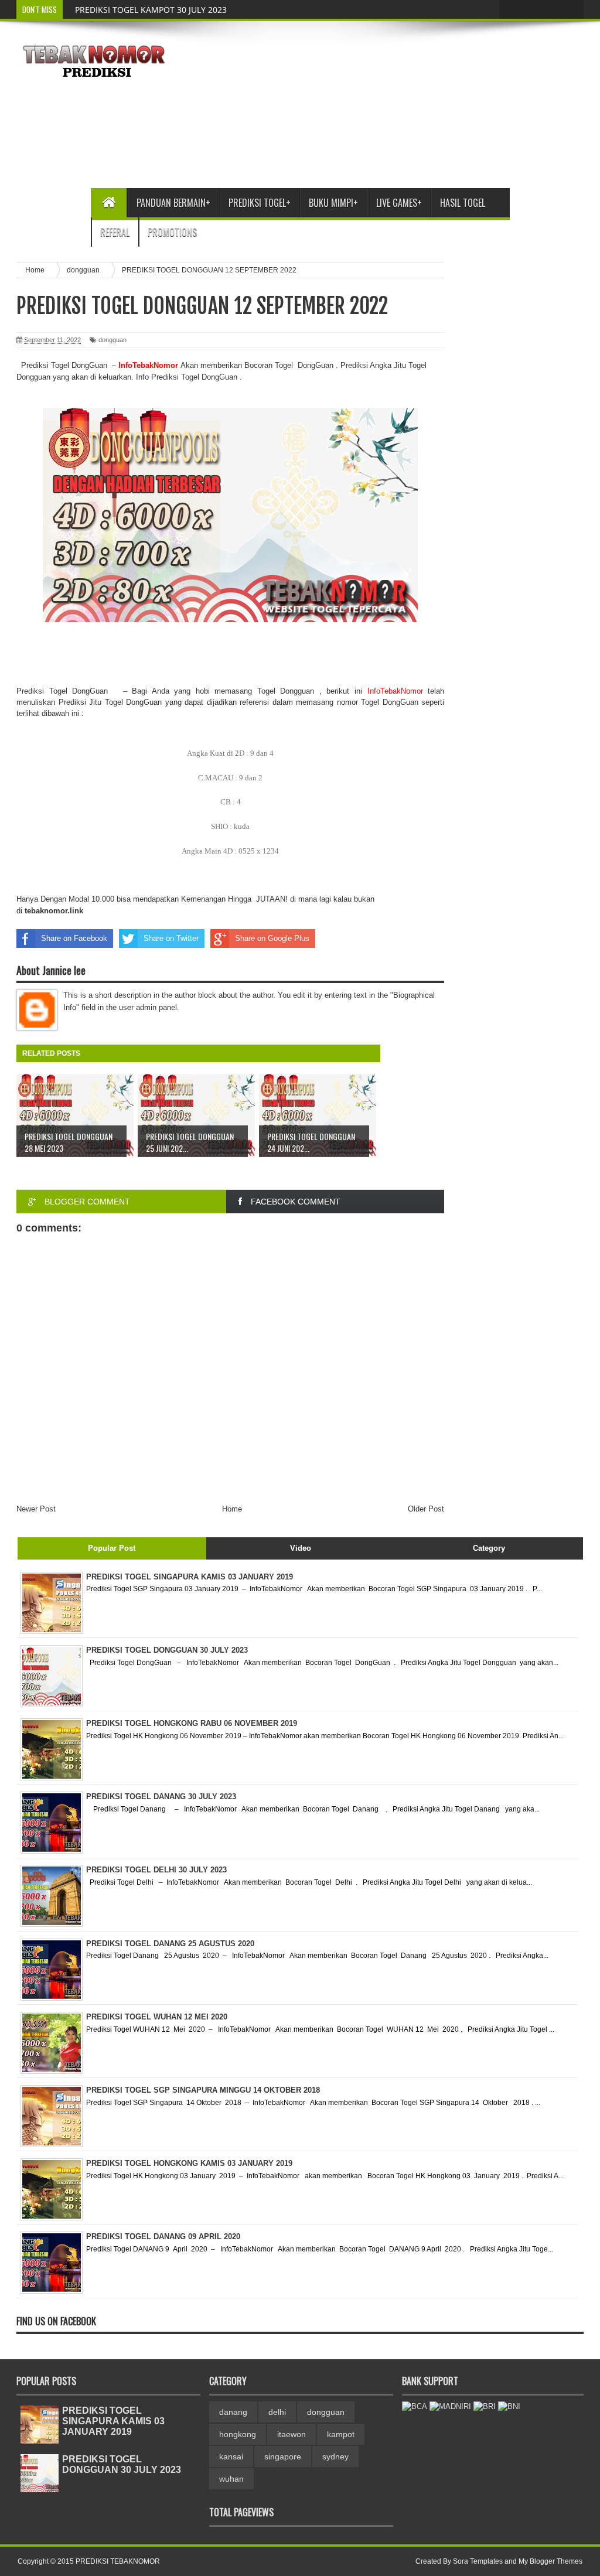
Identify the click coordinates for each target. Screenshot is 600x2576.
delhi (277, 2412)
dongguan (112, 340)
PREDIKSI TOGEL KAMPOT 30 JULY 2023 (151, 10)
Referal (115, 232)
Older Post (426, 1509)
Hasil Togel (463, 203)
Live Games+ (399, 203)
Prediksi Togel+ (260, 203)
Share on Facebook (74, 938)
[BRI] (485, 2406)
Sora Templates (478, 2561)
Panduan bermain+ (173, 203)
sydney (335, 2456)
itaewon (292, 2434)
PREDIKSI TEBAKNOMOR (118, 2561)
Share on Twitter (171, 938)
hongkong (238, 2434)
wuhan (231, 2479)
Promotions (172, 232)
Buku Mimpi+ (333, 203)
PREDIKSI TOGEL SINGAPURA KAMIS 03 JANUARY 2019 (113, 2421)
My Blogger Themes (550, 2561)
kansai (231, 2456)
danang (233, 2412)
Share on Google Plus (272, 938)
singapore (283, 2456)
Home (232, 1509)
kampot (341, 2434)
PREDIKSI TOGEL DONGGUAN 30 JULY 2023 (122, 2464)
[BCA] (415, 2406)
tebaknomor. (47, 911)
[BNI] (509, 2406)
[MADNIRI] (450, 2406)
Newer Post (36, 1509)
